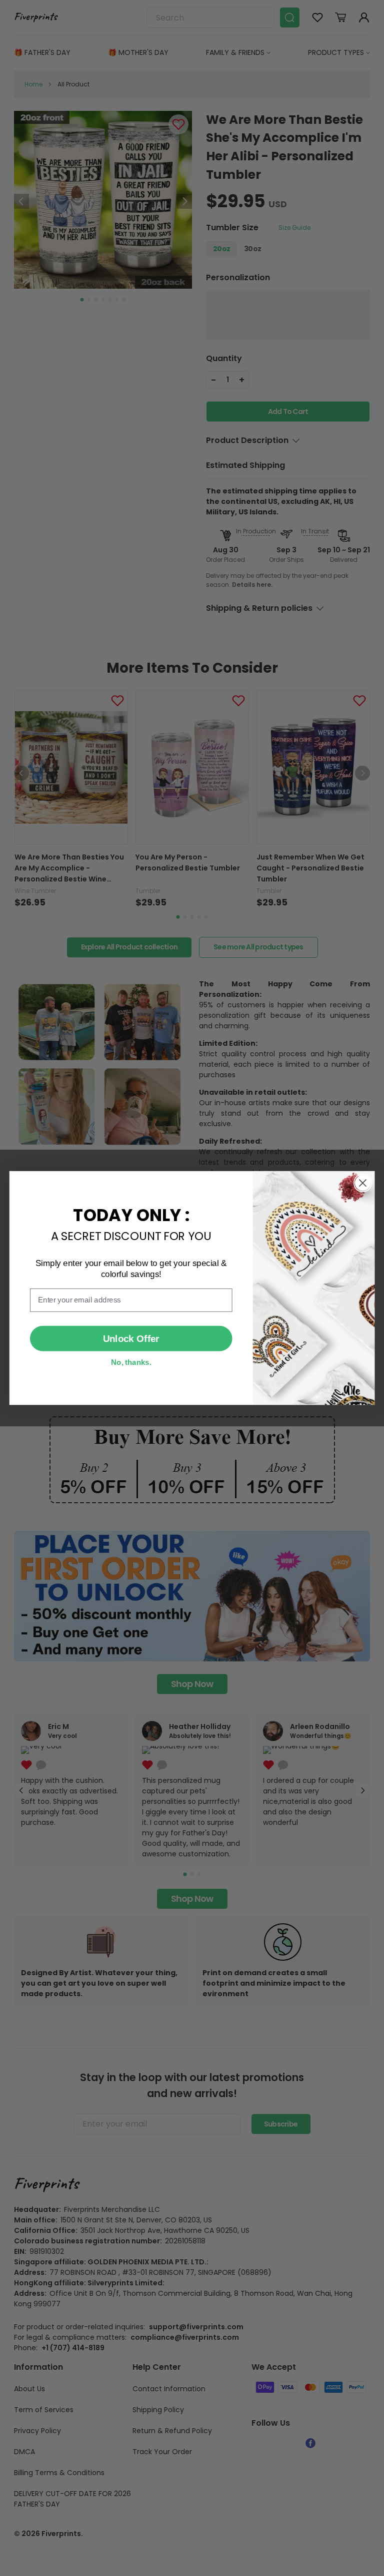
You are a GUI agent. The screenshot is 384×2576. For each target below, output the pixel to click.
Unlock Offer (131, 1339)
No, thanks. (131, 1362)
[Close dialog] (363, 1183)
